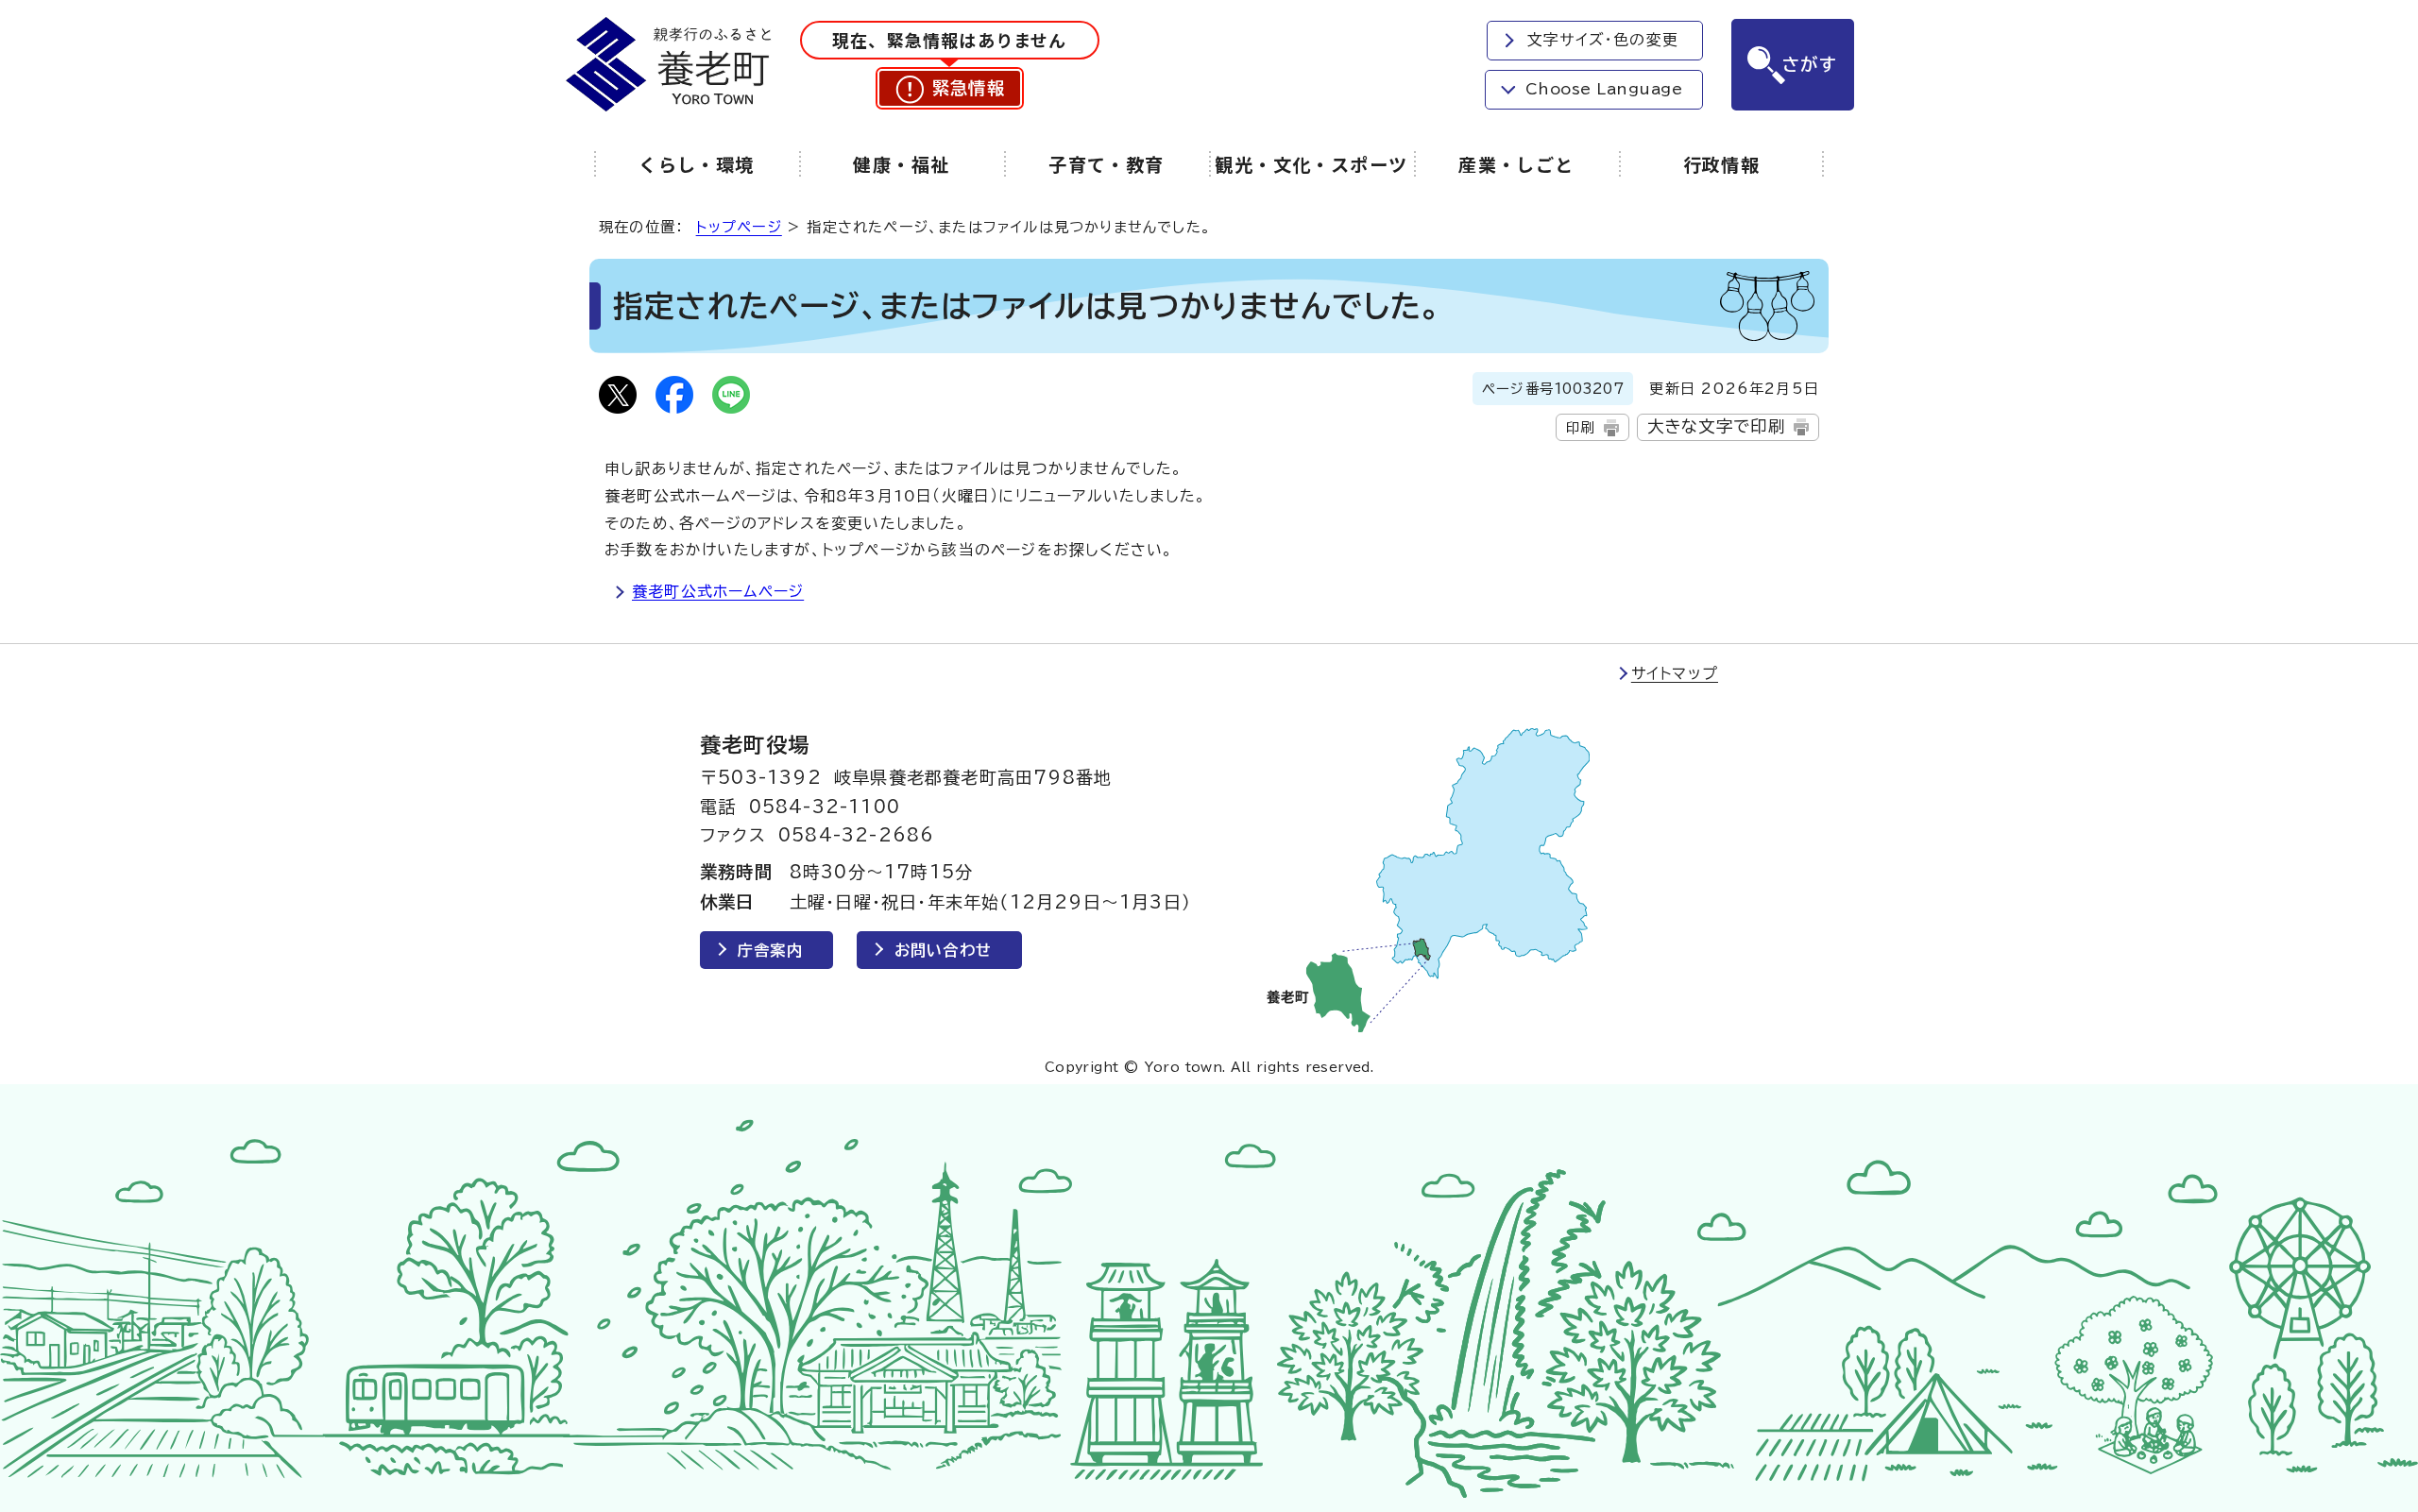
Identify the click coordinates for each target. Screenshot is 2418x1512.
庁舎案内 (770, 950)
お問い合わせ (943, 950)
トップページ (739, 227)
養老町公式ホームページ (718, 591)
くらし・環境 (697, 164)
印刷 (1580, 427)
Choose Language (1604, 89)
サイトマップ (1675, 673)
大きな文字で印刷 (1717, 426)
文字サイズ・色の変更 (1603, 40)
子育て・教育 (1107, 164)
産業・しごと (1516, 164)
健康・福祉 (901, 164)
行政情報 (1722, 164)
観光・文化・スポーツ (1311, 164)
